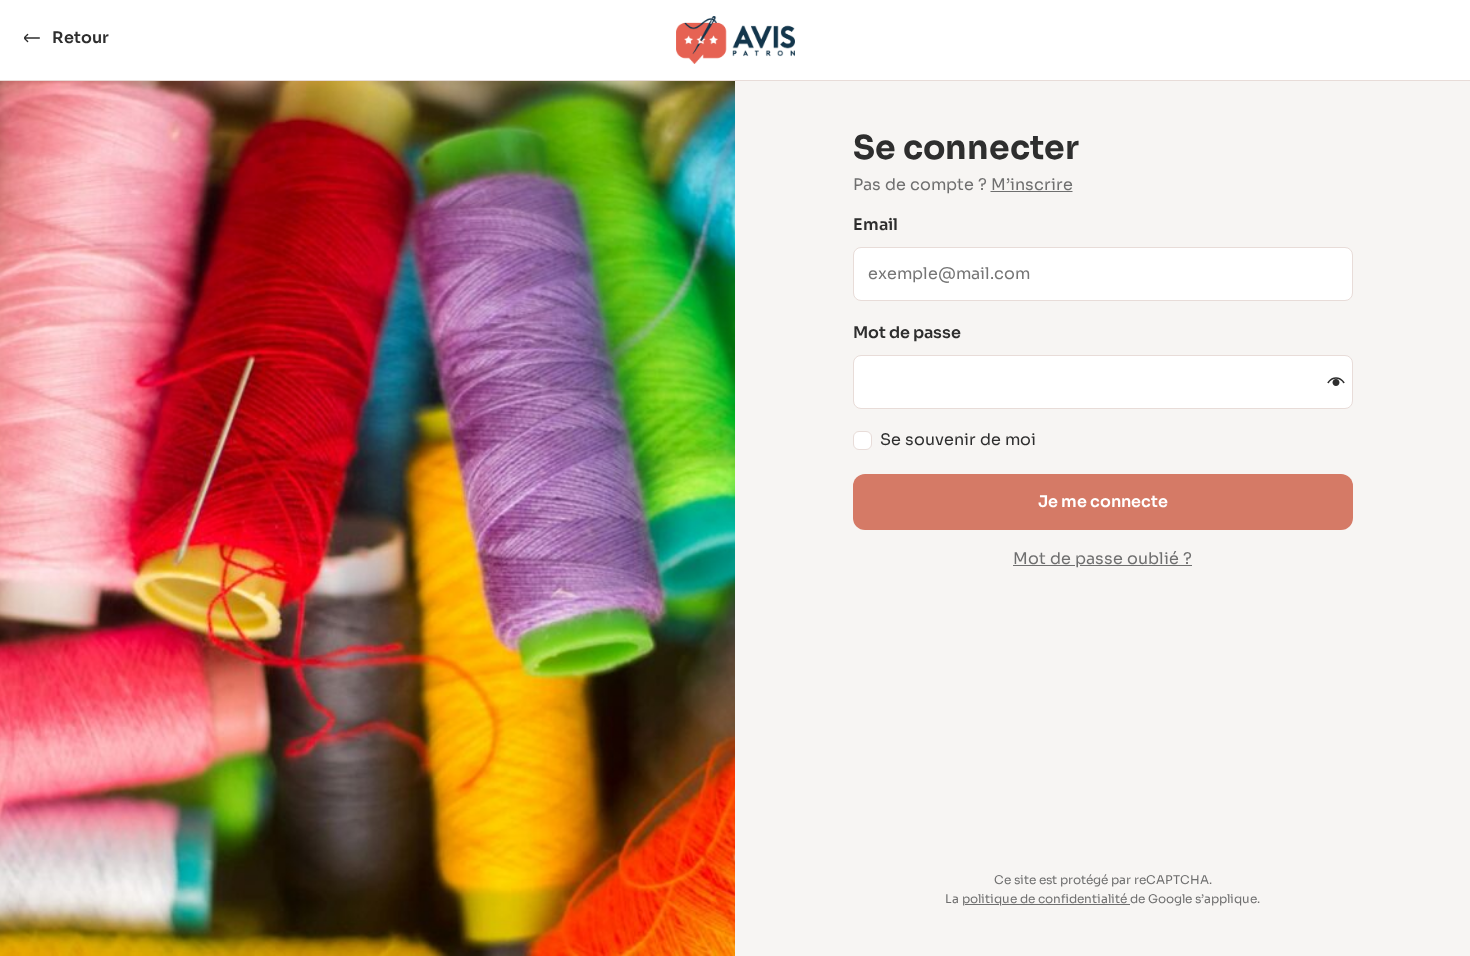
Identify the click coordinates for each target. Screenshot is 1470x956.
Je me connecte (1103, 501)
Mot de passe (907, 333)
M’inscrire (1032, 184)
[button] (1336, 382)
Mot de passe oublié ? (1102, 558)
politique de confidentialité (1044, 898)
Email (875, 225)
